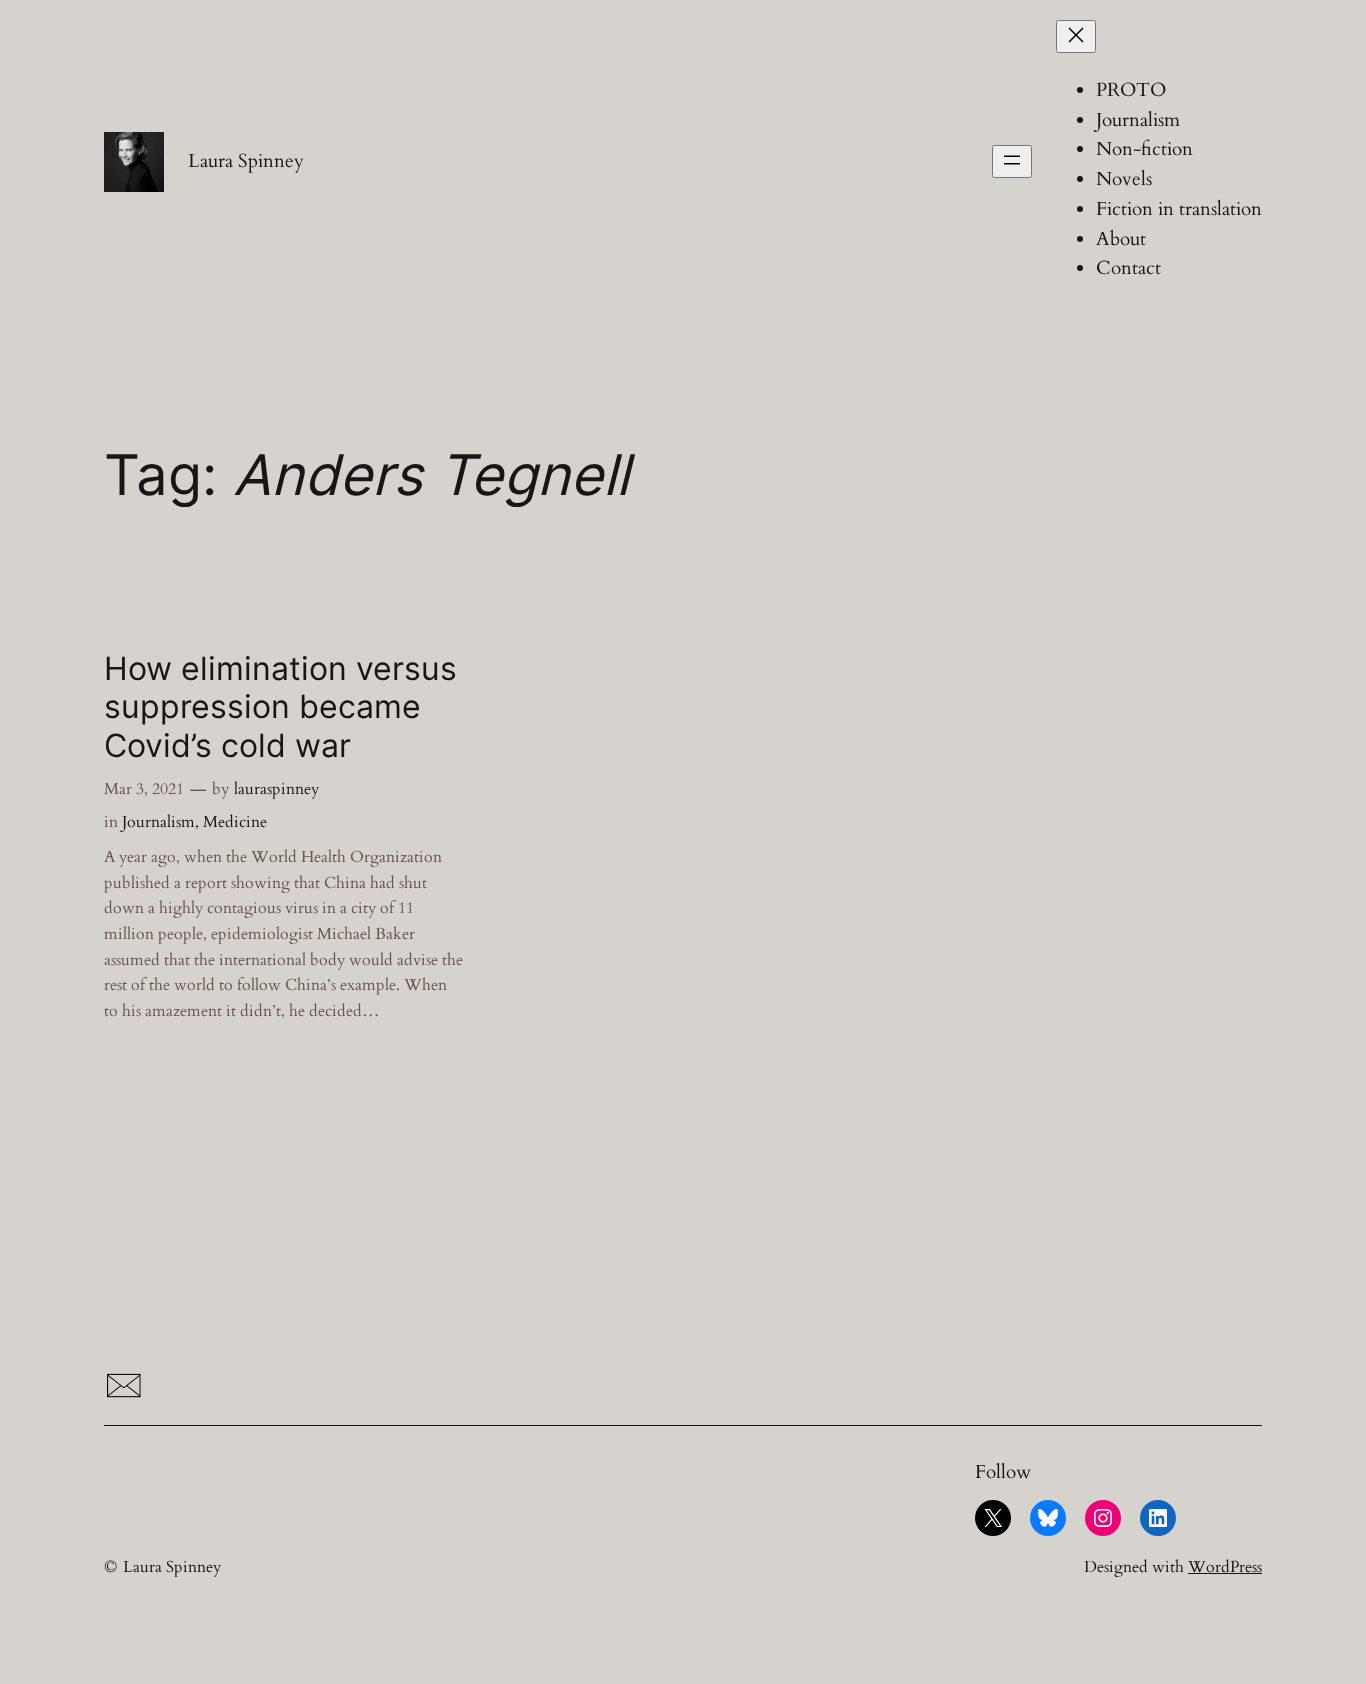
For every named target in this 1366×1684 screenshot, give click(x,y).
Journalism (158, 822)
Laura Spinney (246, 161)
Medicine (235, 822)
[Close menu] (1076, 36)
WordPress (1225, 1567)
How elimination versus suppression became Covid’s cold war (280, 707)
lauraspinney (276, 789)
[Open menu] (1012, 161)
